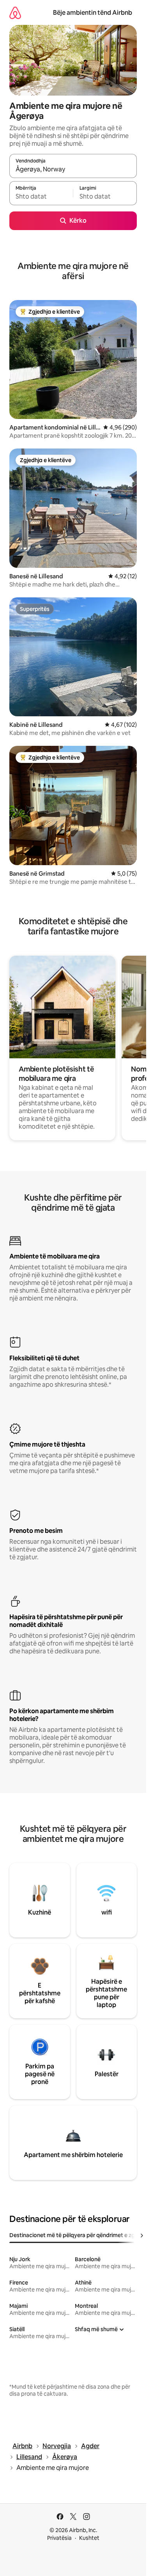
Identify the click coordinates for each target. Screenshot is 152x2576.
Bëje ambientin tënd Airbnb (93, 13)
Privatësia (59, 2538)
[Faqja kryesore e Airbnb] (15, 13)
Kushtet (89, 2538)
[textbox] (41, 197)
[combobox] (73, 169)
